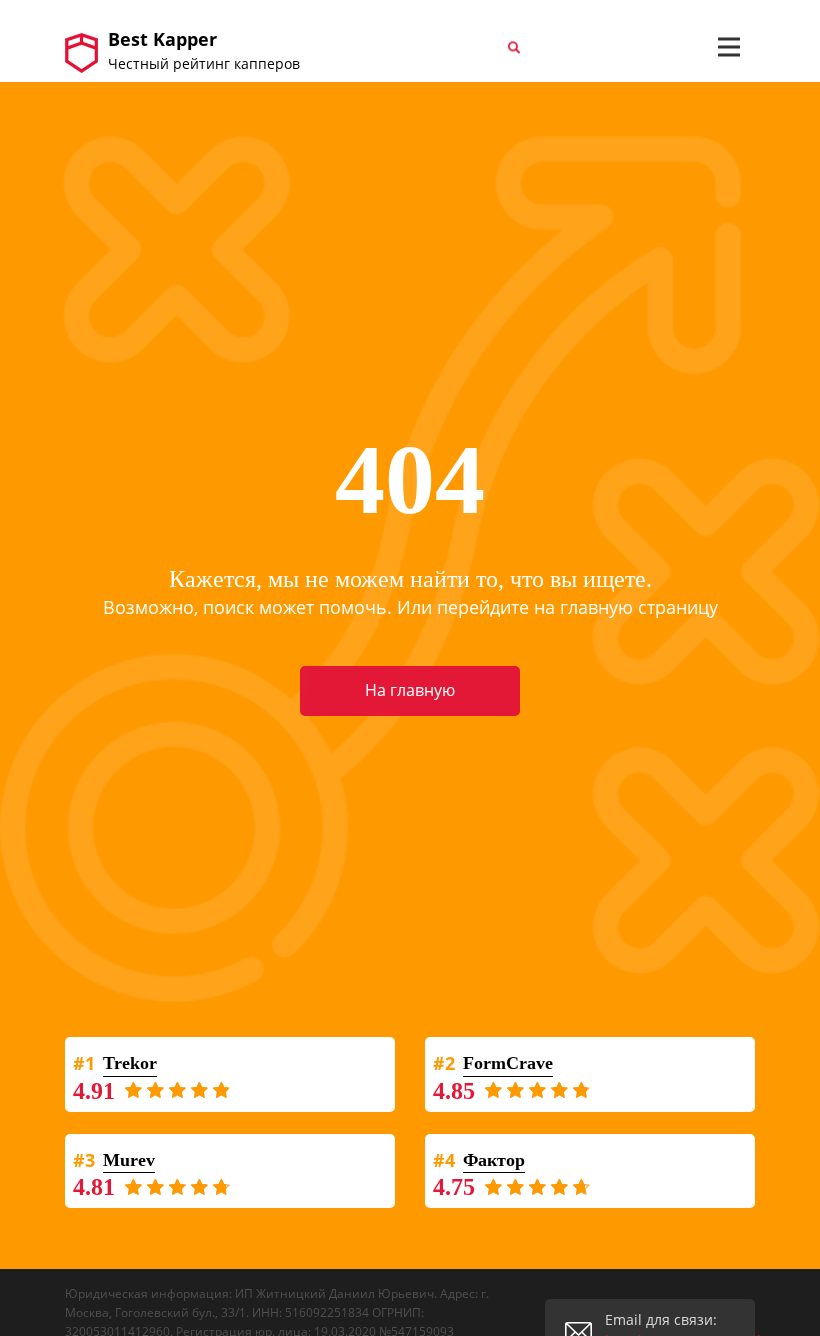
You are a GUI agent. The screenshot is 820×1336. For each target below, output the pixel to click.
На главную (410, 690)
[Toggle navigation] (728, 47)
